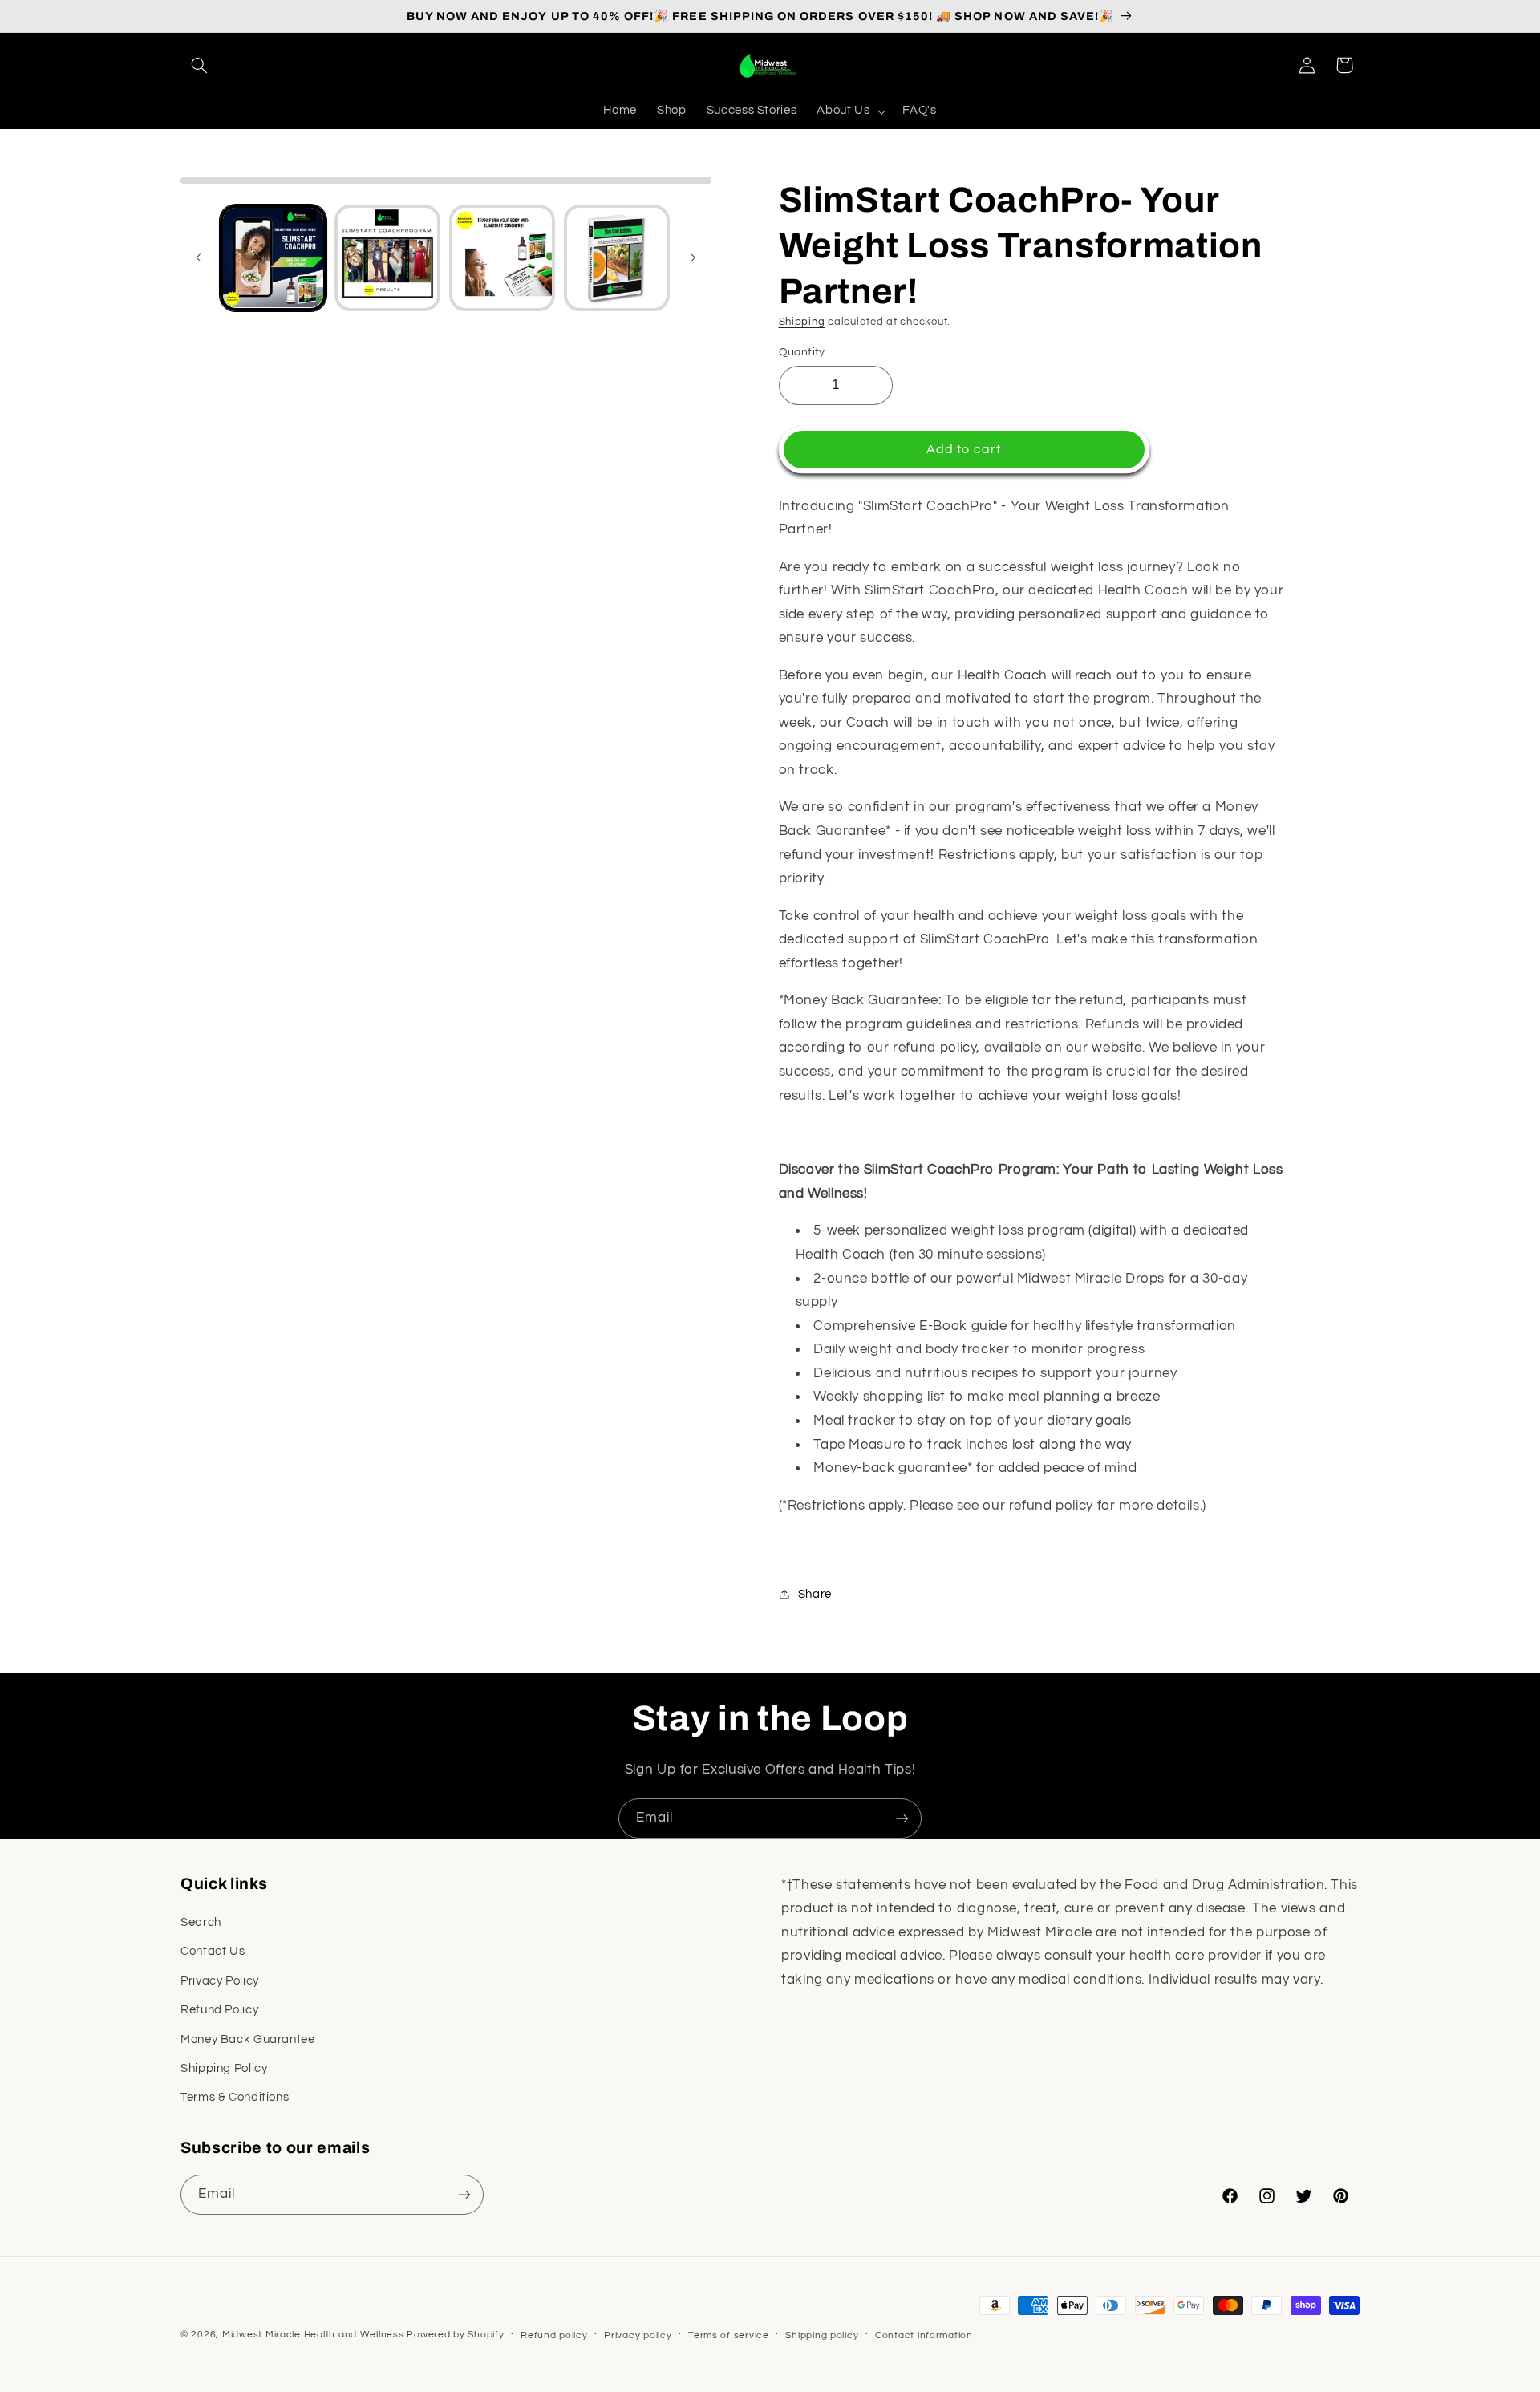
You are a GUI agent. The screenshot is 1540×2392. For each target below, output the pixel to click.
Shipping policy (822, 2335)
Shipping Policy (224, 2068)
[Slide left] (198, 257)
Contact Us (213, 1951)
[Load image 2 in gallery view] (387, 257)
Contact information (924, 2335)
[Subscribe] (902, 1818)
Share (815, 1593)
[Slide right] (694, 257)
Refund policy (554, 2335)
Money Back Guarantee (248, 2039)
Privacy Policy (220, 1981)
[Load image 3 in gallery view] (502, 257)
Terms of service (729, 2335)
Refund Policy (219, 2010)
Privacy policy (638, 2335)
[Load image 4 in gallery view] (617, 257)
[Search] (199, 65)
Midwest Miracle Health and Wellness (313, 2335)
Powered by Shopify (455, 2335)
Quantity (802, 351)
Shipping (802, 322)
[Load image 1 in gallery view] (273, 257)
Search (201, 1922)
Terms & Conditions (235, 2097)
